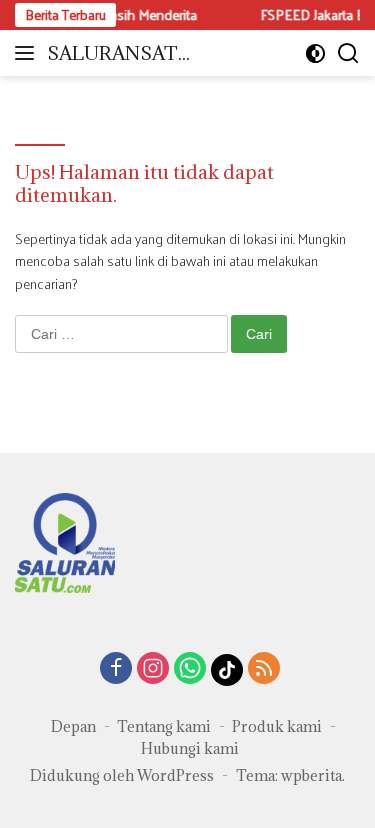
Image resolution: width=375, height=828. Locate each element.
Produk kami (277, 726)
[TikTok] (227, 670)
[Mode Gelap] (315, 53)
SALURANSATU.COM (122, 54)
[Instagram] (153, 669)
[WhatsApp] (190, 669)
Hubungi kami (190, 748)
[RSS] (264, 669)
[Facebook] (116, 669)
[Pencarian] (348, 53)
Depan (73, 726)
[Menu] (28, 53)
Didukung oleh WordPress (122, 775)
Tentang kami (164, 726)
